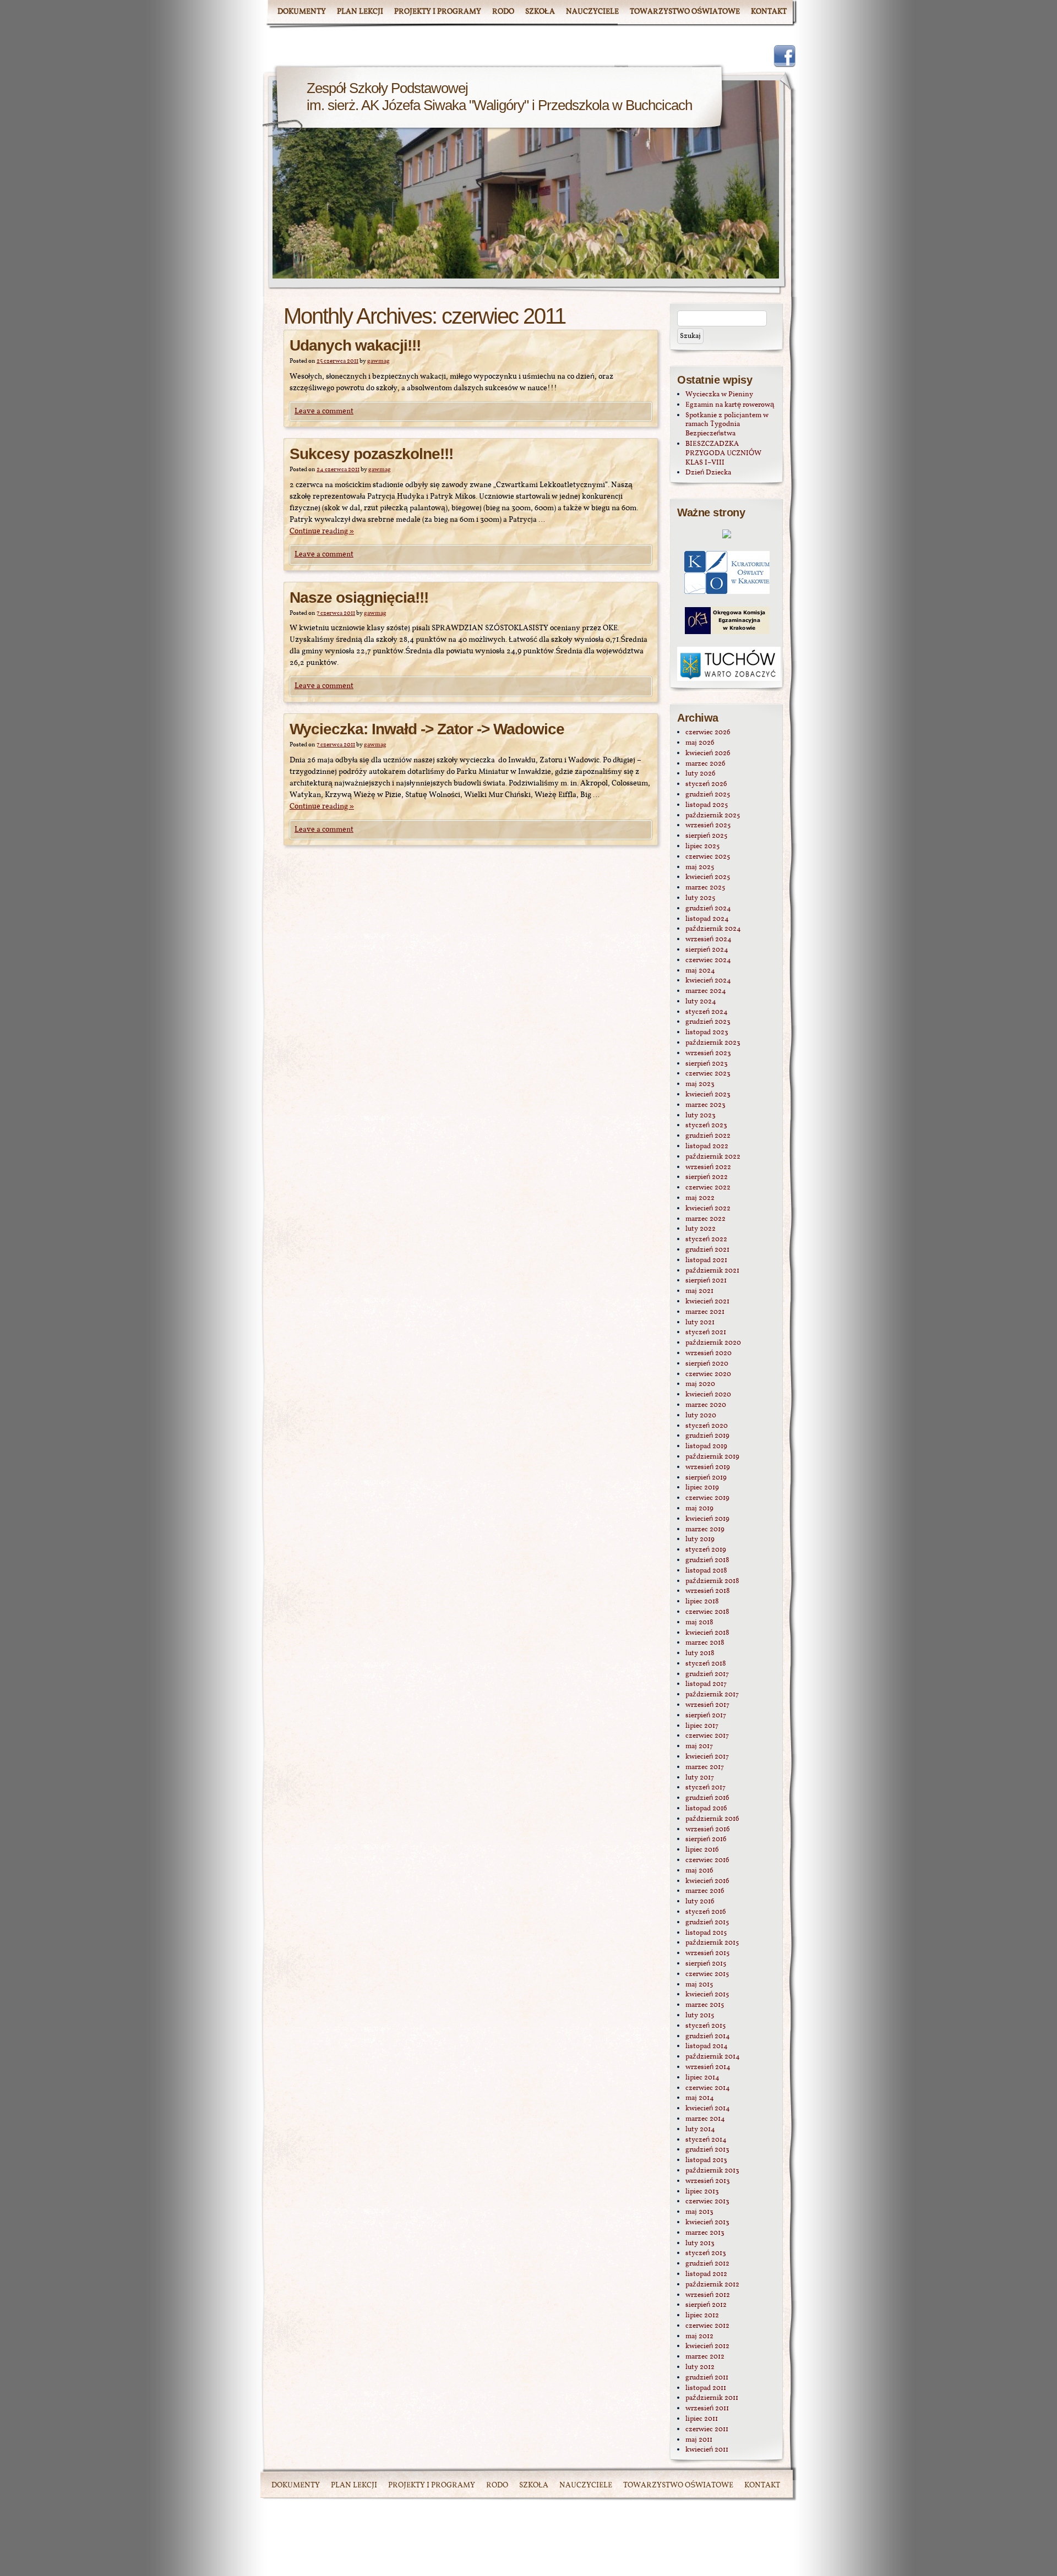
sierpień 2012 (706, 2305)
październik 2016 (712, 1819)
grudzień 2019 (707, 1436)
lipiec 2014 (702, 2078)
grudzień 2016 (707, 1798)
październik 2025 (713, 816)
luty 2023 (701, 1116)
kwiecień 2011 (707, 2450)
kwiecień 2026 (708, 754)
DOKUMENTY (302, 12)
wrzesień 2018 (708, 1591)
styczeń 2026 (706, 784)
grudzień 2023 (708, 1022)
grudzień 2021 (707, 1250)
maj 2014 (700, 2098)
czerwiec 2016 (707, 1860)
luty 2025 (700, 898)
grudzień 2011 (707, 2378)
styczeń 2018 (706, 1664)
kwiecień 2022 (708, 1209)
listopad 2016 (706, 1809)
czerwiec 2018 (707, 1612)
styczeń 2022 (706, 1240)
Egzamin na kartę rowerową (730, 405)
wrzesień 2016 (708, 1830)
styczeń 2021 (706, 1333)
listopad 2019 (706, 1447)
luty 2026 (701, 774)
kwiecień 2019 (707, 1519)
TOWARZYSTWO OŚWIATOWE (685, 12)
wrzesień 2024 (709, 940)
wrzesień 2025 (708, 826)
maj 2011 (699, 2440)
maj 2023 (700, 1084)
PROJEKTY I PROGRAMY (438, 12)
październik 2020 (713, 1343)
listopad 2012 (706, 2274)
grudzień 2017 (707, 1674)
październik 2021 (712, 1271)
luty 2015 (700, 2016)
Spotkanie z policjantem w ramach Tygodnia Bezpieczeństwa (727, 425)
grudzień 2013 (707, 2150)
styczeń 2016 (706, 1912)
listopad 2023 (707, 1033)
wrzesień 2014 (708, 2067)
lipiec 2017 (702, 1726)
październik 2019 (712, 1457)
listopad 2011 (706, 2388)
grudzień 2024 (708, 909)
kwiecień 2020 (708, 1395)
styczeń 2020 (707, 1426)
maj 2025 (700, 867)
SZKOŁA (540, 12)
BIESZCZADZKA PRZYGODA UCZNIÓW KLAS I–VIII (723, 454)
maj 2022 (700, 1198)
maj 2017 (699, 1747)
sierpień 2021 (706, 1281)
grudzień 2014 (708, 2037)
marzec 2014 (705, 2119)
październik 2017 (712, 1695)
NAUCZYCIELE (592, 12)
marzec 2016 (705, 1891)
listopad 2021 (706, 1260)
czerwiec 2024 (708, 960)
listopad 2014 (707, 2046)
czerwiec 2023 (708, 1074)
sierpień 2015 (706, 1964)
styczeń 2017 (705, 1788)
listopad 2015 (706, 1933)
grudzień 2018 (707, 1560)
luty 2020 (701, 1416)
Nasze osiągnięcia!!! (359, 597)
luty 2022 (701, 1229)
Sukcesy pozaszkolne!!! (371, 454)
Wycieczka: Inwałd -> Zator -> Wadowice (427, 729)
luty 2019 (700, 1540)
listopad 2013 (706, 2160)
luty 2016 (700, 1902)
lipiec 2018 (702, 1602)
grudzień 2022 (708, 1136)
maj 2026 (700, 743)
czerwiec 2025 (708, 857)
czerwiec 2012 (707, 2326)
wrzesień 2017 (707, 1705)
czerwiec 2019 (707, 1498)
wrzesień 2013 (708, 2181)
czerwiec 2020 (708, 1374)
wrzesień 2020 (709, 1354)
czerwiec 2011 (707, 2430)
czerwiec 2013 (707, 2202)
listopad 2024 (707, 919)
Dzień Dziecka (708, 473)
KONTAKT (769, 12)
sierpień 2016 (706, 1840)
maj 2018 (699, 1623)
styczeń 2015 (705, 2026)
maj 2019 (699, 1509)
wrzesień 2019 (708, 1467)
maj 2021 (699, 1291)
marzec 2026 (705, 764)
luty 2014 (700, 2130)
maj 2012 (699, 2337)
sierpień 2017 (706, 1716)
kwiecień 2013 (707, 2223)
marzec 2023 (705, 1105)
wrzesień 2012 (708, 2295)
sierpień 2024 (707, 950)
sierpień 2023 (707, 1064)
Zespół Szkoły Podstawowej (387, 88)
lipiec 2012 (702, 2316)
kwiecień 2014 (708, 2109)
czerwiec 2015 (707, 1974)
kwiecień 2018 (707, 1633)
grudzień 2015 (707, 1923)
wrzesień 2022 (708, 1167)
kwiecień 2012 (707, 2346)
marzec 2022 (705, 1219)
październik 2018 (712, 1581)
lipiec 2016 (702, 1850)
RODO (503, 12)
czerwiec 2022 (708, 1188)
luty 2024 (701, 1002)
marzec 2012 (705, 2357)
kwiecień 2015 (707, 1995)
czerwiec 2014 (708, 2088)
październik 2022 (713, 1157)
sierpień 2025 (706, 836)
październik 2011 (712, 2398)
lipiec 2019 (702, 1488)
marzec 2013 (705, 2233)
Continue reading (322, 531)
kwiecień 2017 (707, 1757)
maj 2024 (700, 971)
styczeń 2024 (707, 1012)
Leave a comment (324, 411)
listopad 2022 (707, 1147)
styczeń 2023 (706, 1126)
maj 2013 (699, 2212)
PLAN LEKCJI (360, 12)
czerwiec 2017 (707, 1736)
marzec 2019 (705, 1530)
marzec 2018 (705, 1643)
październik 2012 (712, 2285)
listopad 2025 (707, 805)
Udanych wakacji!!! (355, 345)
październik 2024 (713, 929)
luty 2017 (700, 1778)
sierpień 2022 (707, 1177)
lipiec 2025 (702, 847)
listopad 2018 (706, 1571)
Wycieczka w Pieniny (719, 395)
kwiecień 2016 (707, 1881)
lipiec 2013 (702, 2192)
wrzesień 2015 (707, 1953)
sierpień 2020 (707, 1364)
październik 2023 (713, 1043)
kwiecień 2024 (708, 981)
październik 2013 (712, 2171)
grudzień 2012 (707, 2264)
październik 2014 (713, 2057)
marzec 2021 (705, 1312)
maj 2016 (699, 1871)
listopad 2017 (706, 1684)
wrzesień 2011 (707, 2409)
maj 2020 (700, 1384)
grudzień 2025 (708, 795)
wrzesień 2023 (708, 1054)
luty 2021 (700, 1323)
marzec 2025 (705, 888)
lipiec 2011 (702, 2419)
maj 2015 (699, 1985)
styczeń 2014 (706, 2140)
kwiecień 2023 (708, 1095)
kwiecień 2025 (708, 877)
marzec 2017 (705, 1767)
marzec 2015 (705, 2005)
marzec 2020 (706, 1405)
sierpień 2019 (706, 1478)
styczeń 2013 (706, 2253)
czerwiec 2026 (708, 733)
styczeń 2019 (706, 1550)
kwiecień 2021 (707, 1302)
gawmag (378, 361)
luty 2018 (700, 1653)
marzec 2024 (706, 991)
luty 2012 (700, 2367)
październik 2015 (712, 1943)
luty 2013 (700, 2244)
